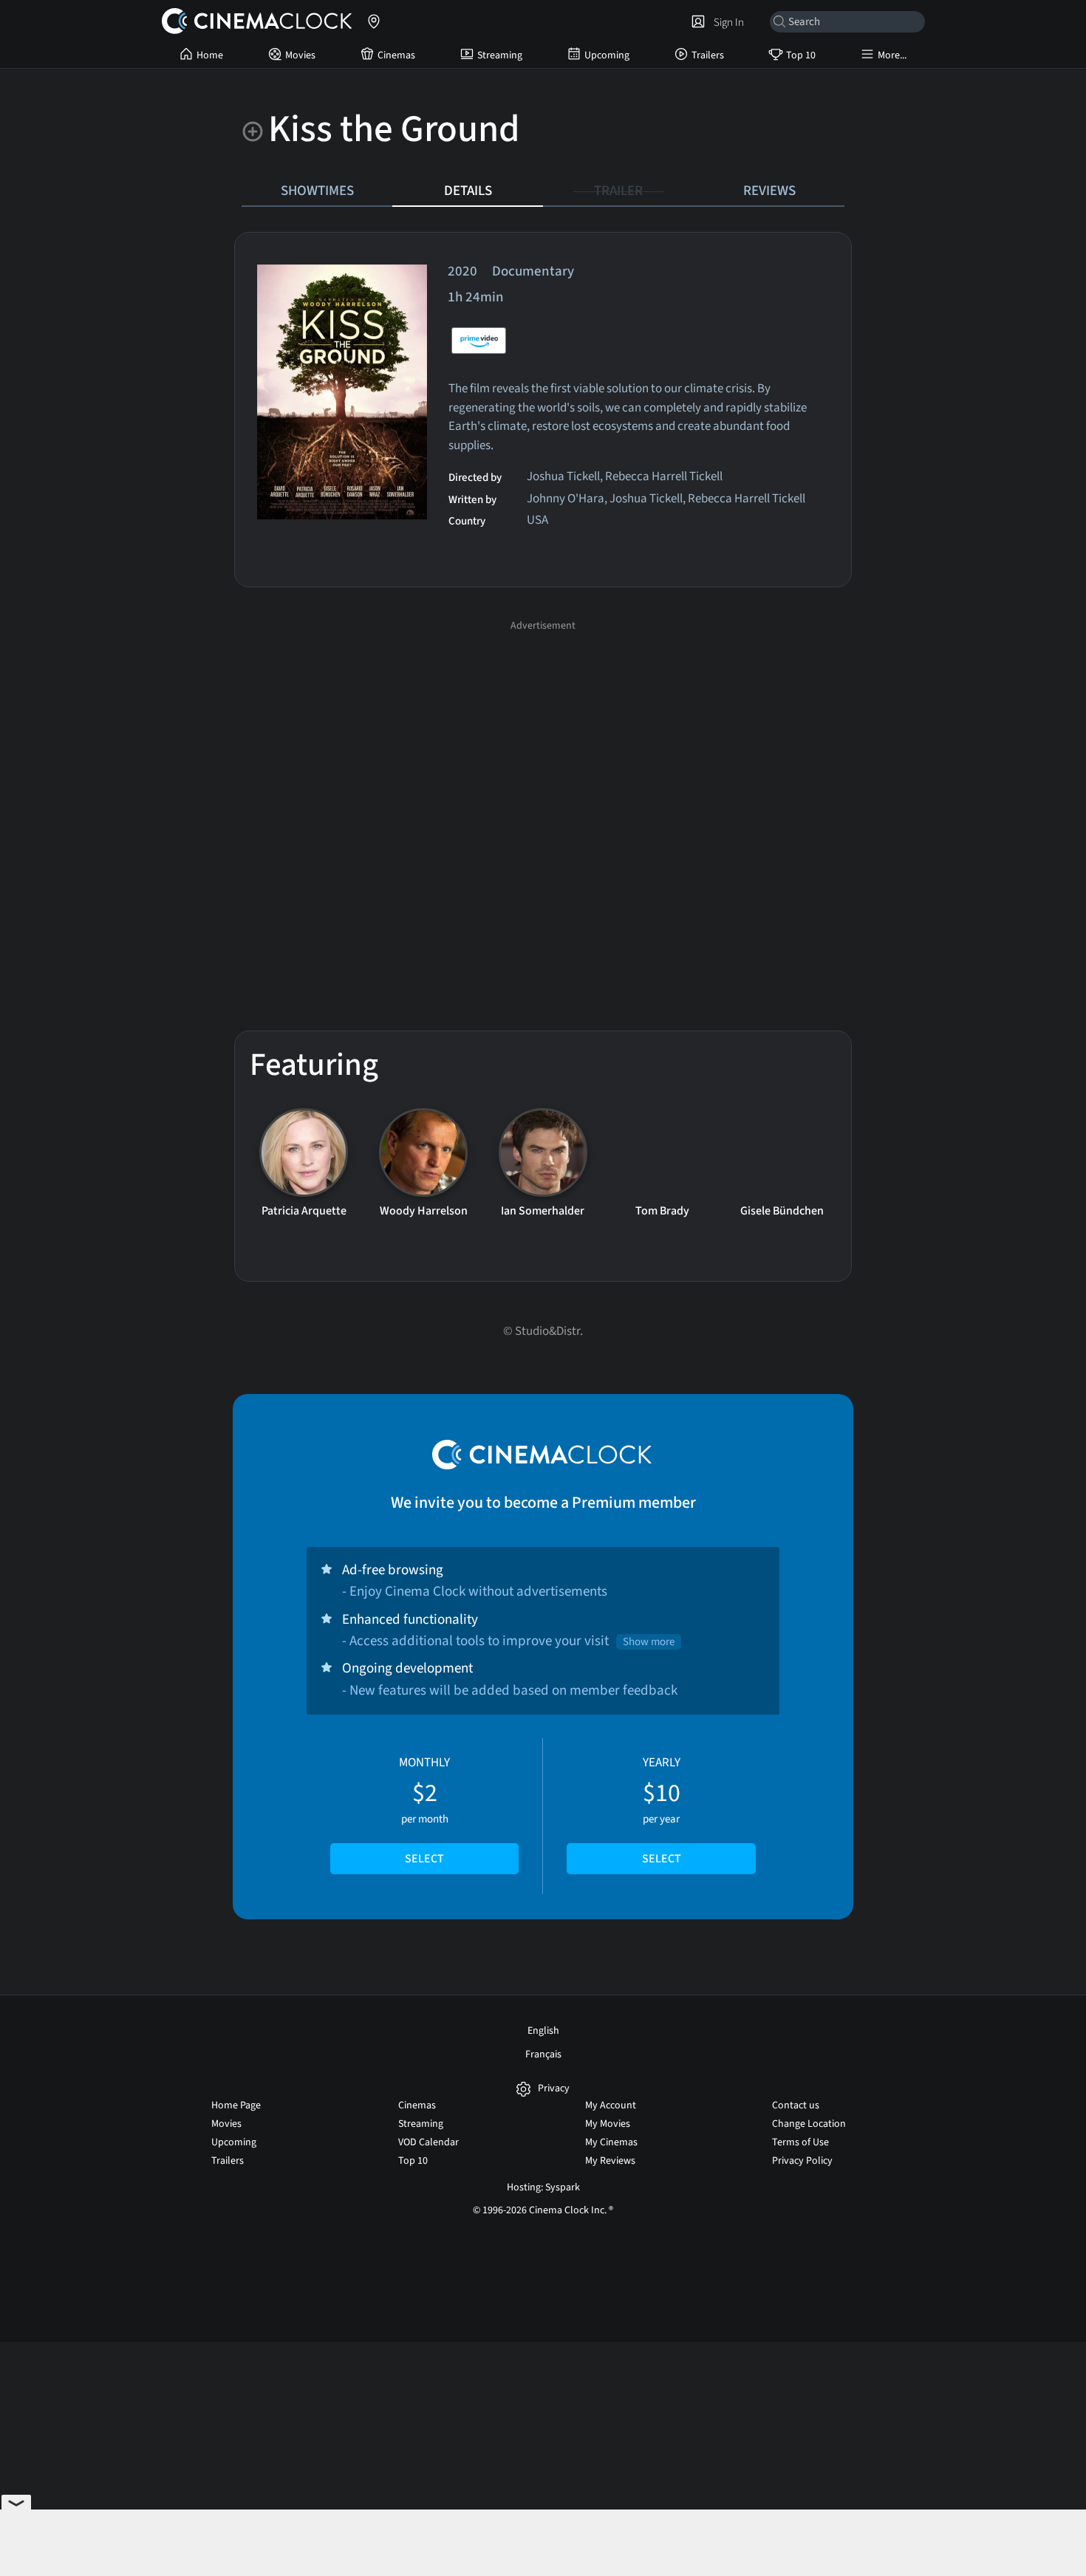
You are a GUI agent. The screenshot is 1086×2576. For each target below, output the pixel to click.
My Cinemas (611, 2142)
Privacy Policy (802, 2161)
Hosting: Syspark (543, 2187)
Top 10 (801, 55)
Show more (649, 1642)
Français (543, 2054)
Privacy (554, 2089)
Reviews (769, 191)
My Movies (608, 2124)
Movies (300, 55)
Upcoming (607, 55)
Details (468, 191)
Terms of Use (800, 2142)
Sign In (727, 22)
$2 (424, 1811)
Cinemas (396, 55)
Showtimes (317, 191)
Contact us (796, 2105)
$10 (662, 1811)
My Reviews (610, 2161)
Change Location (809, 2124)
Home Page (236, 2105)
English (543, 2031)
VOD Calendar (428, 2142)
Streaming (500, 55)
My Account (611, 2105)
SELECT (424, 1859)
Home (210, 55)
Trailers (708, 55)
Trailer (618, 191)
